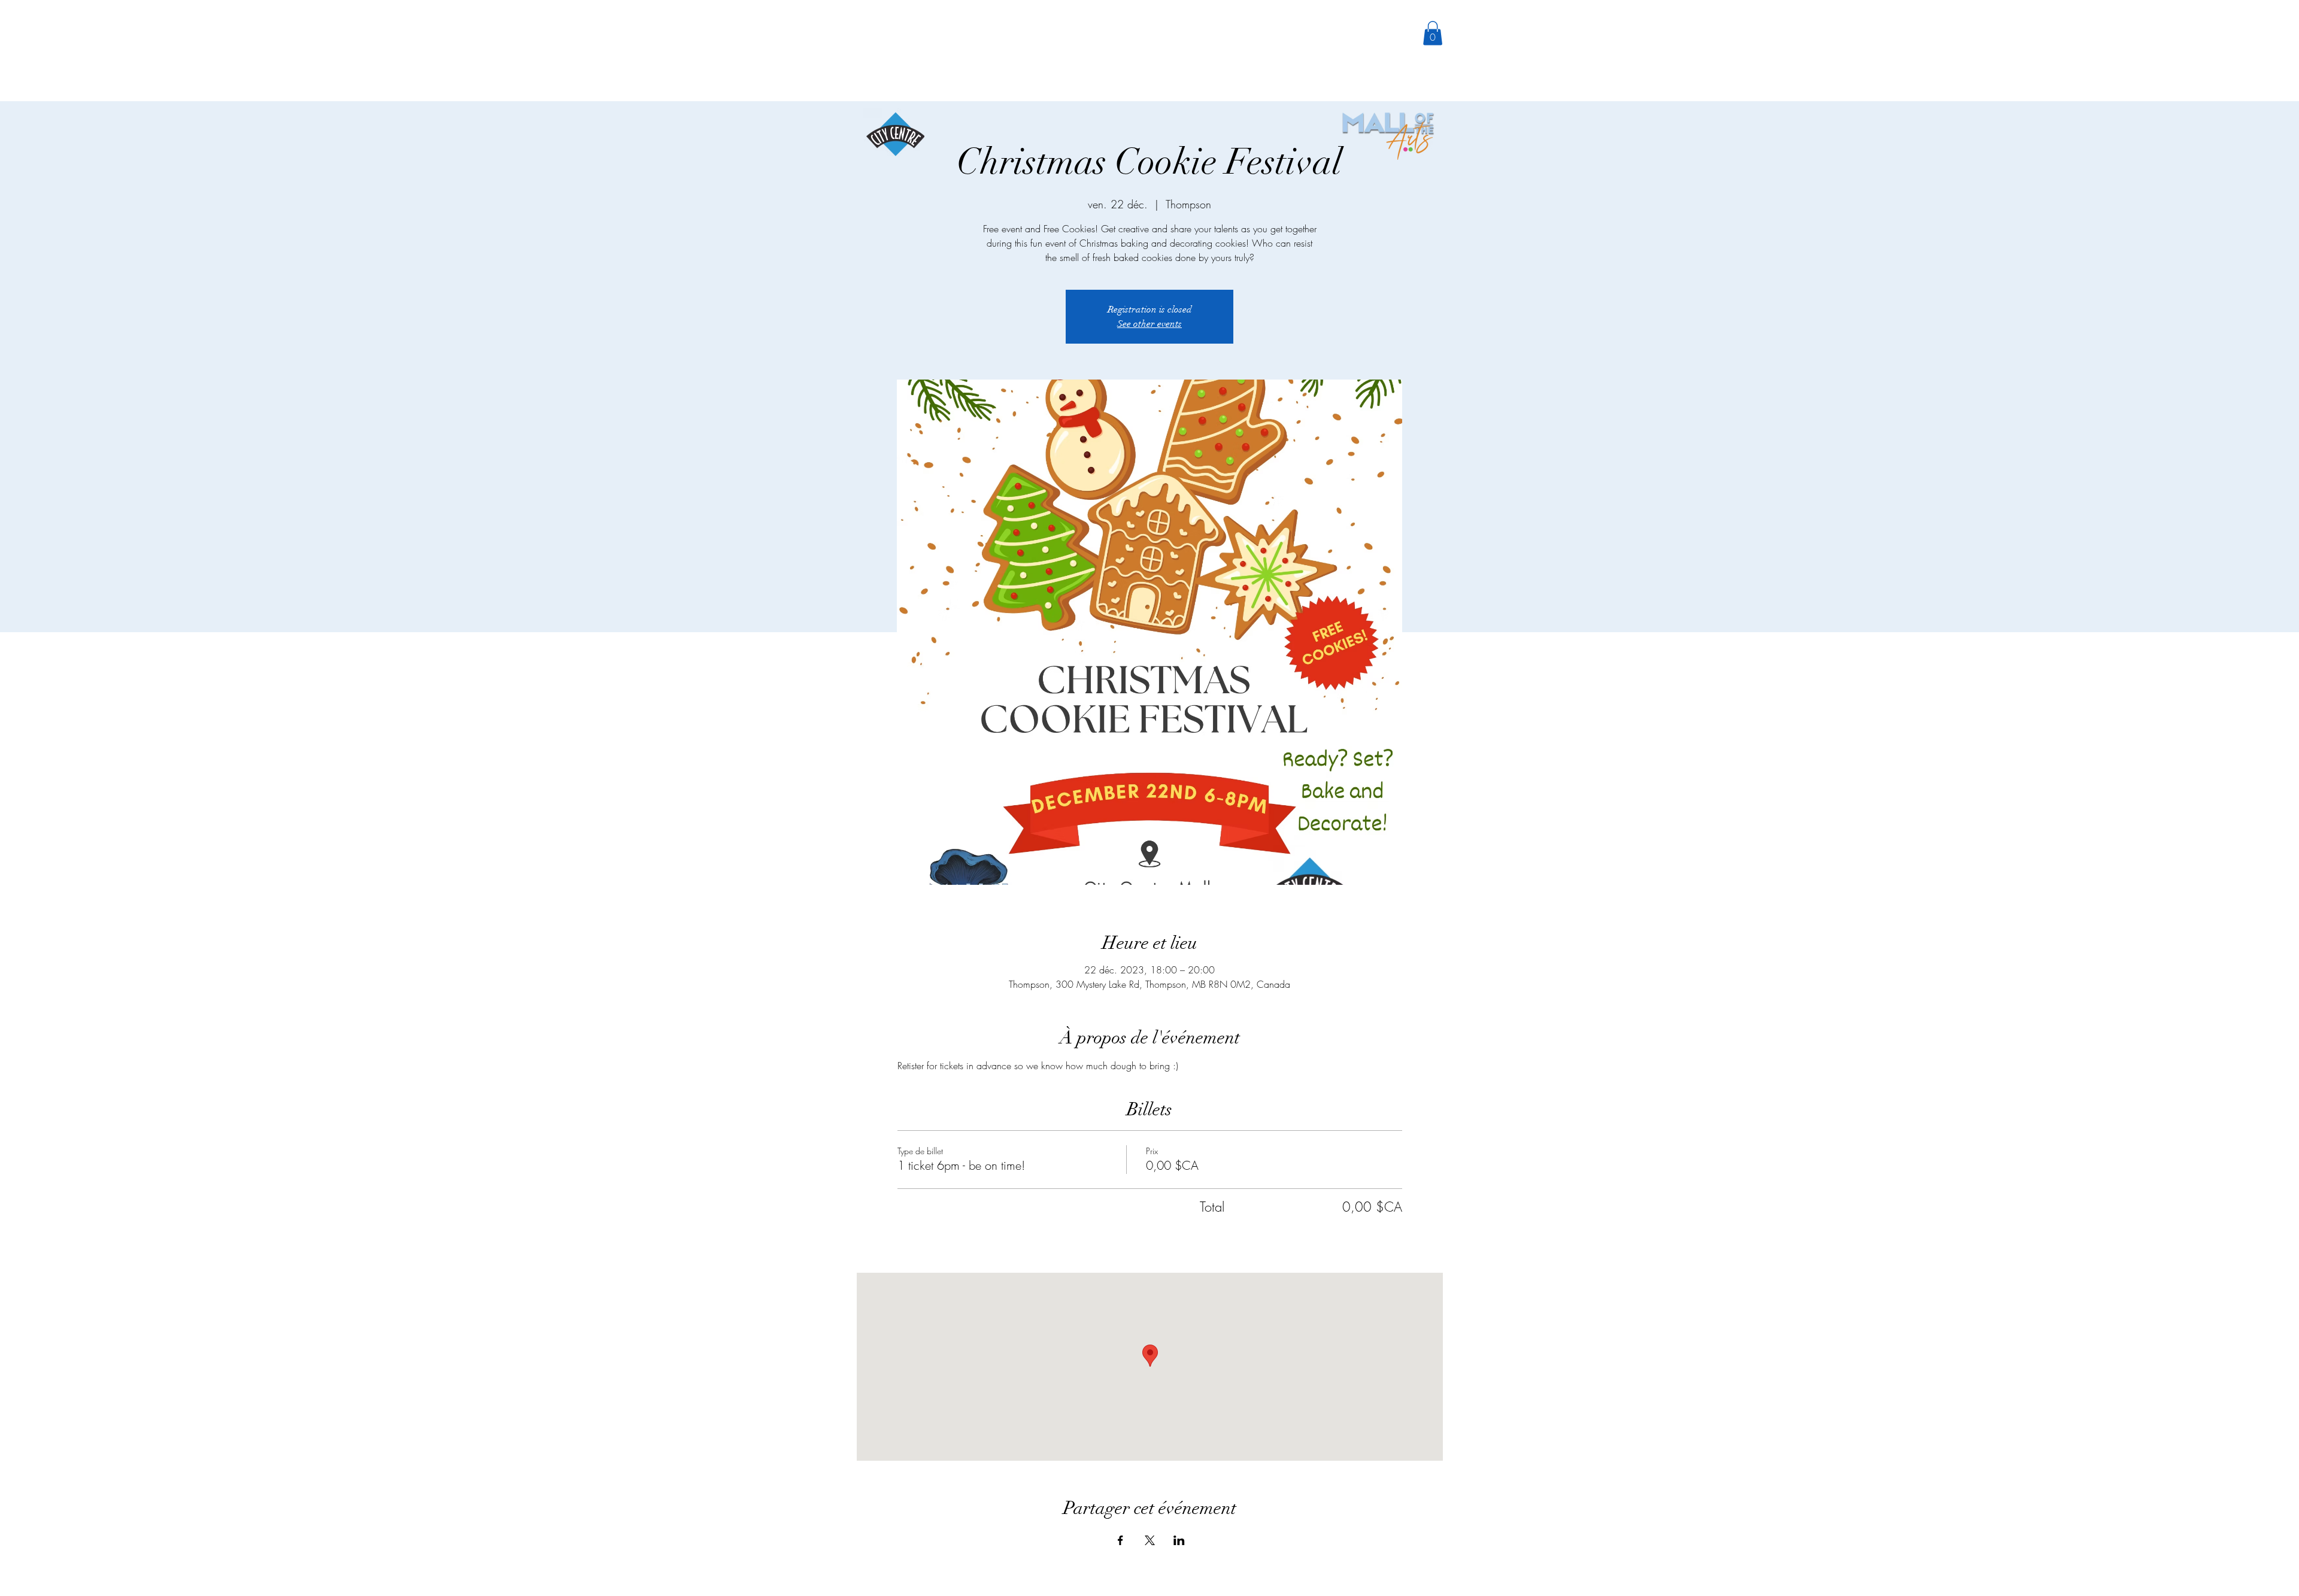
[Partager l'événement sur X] (1150, 1540)
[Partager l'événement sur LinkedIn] (1179, 1540)
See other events (1149, 324)
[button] (1433, 33)
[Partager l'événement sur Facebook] (1120, 1540)
